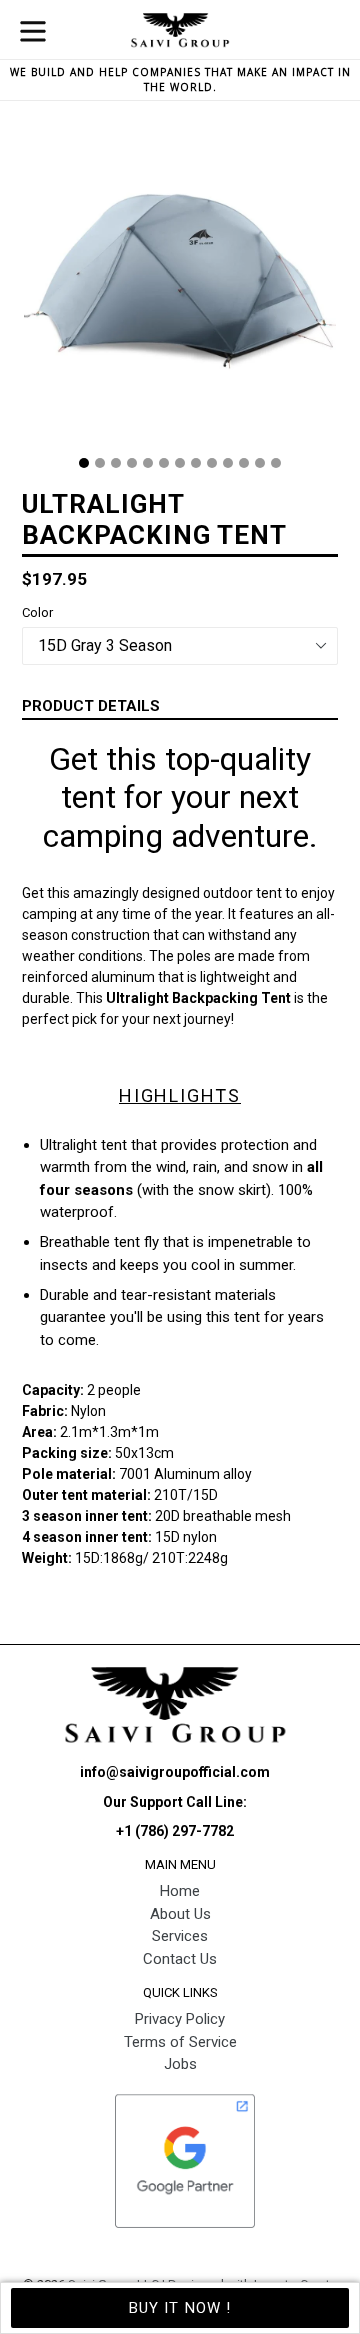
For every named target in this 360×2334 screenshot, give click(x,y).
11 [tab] (244, 463)
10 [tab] (228, 463)
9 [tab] (212, 463)
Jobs (180, 2064)
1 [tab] (84, 463)
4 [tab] (132, 463)
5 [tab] (148, 463)
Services (180, 1936)
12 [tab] (260, 463)
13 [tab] (276, 463)
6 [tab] (164, 463)
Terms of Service (180, 2042)
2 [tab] (100, 463)
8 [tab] (196, 463)
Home (180, 1891)
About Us (180, 1914)
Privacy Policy (180, 2019)
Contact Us (180, 1959)
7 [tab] (180, 463)
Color (37, 612)
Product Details (91, 706)
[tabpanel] (180, 286)
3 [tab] (116, 463)
